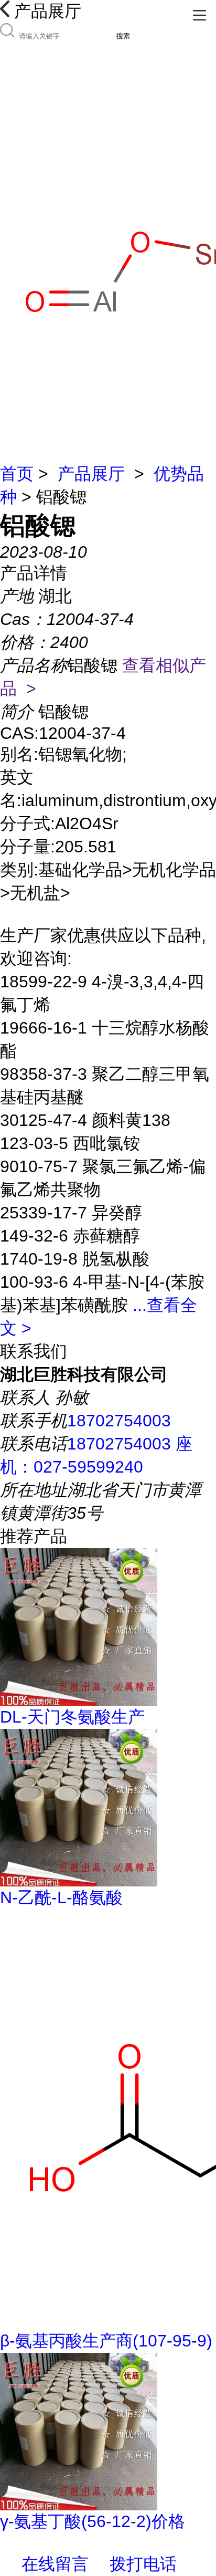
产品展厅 (91, 474)
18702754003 (119, 1421)
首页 (17, 474)
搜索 (123, 36)
